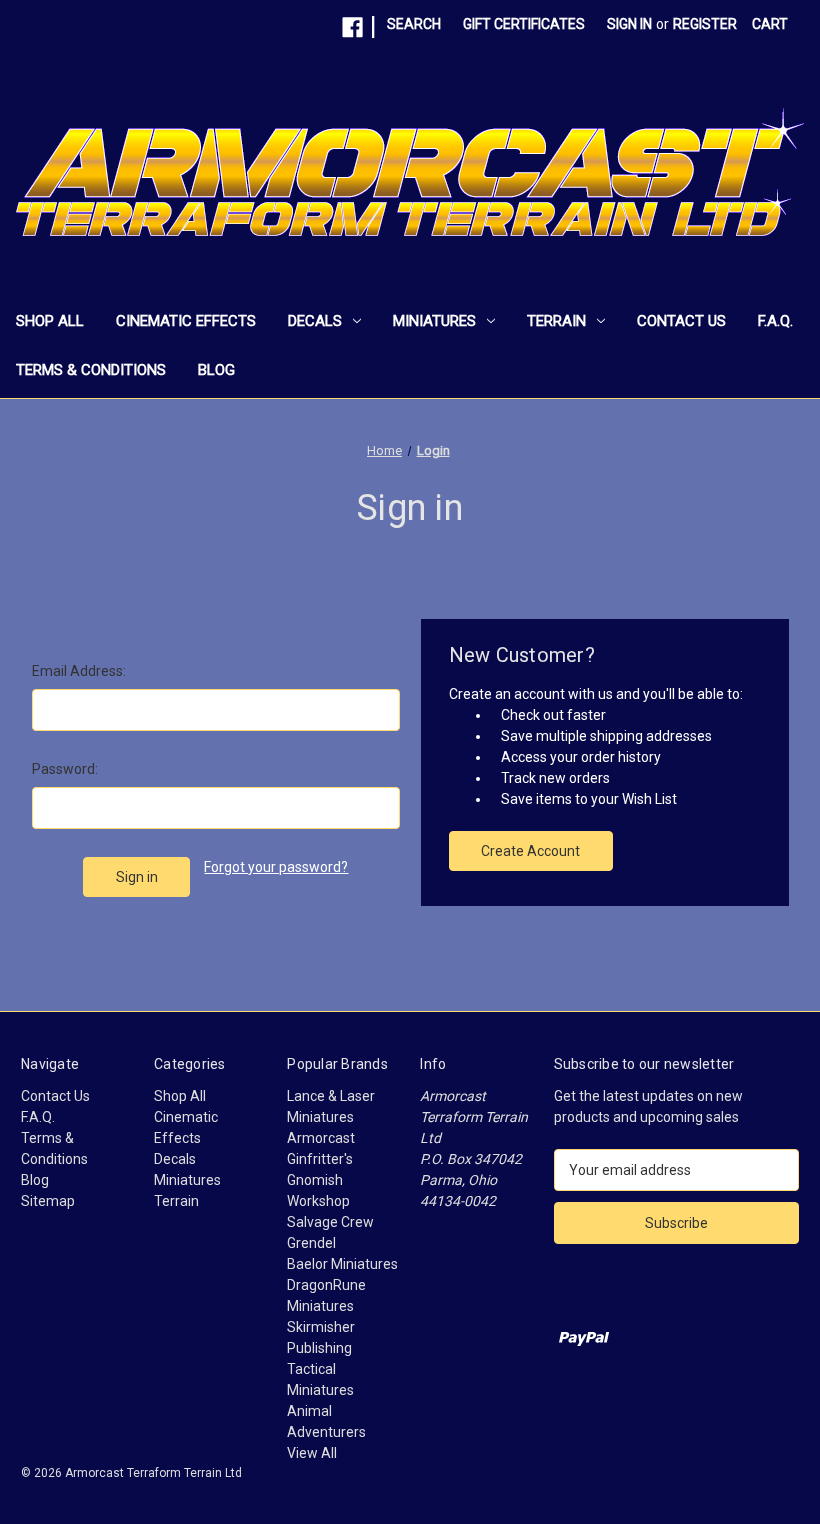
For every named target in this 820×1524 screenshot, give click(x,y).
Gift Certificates (524, 24)
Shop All (50, 321)
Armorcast (321, 1138)
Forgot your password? (276, 867)
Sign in (629, 24)
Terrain (556, 321)
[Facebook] (352, 27)
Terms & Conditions (91, 370)
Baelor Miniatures (342, 1264)
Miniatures (434, 321)
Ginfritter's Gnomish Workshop (320, 1180)
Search (414, 24)
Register (705, 24)
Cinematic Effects (186, 321)
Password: (65, 769)
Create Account (530, 851)
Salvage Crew (330, 1222)
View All (312, 1453)
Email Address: (79, 671)
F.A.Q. (775, 321)
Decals (315, 321)
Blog (216, 370)
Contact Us (681, 321)
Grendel (311, 1243)
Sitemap (48, 1201)
